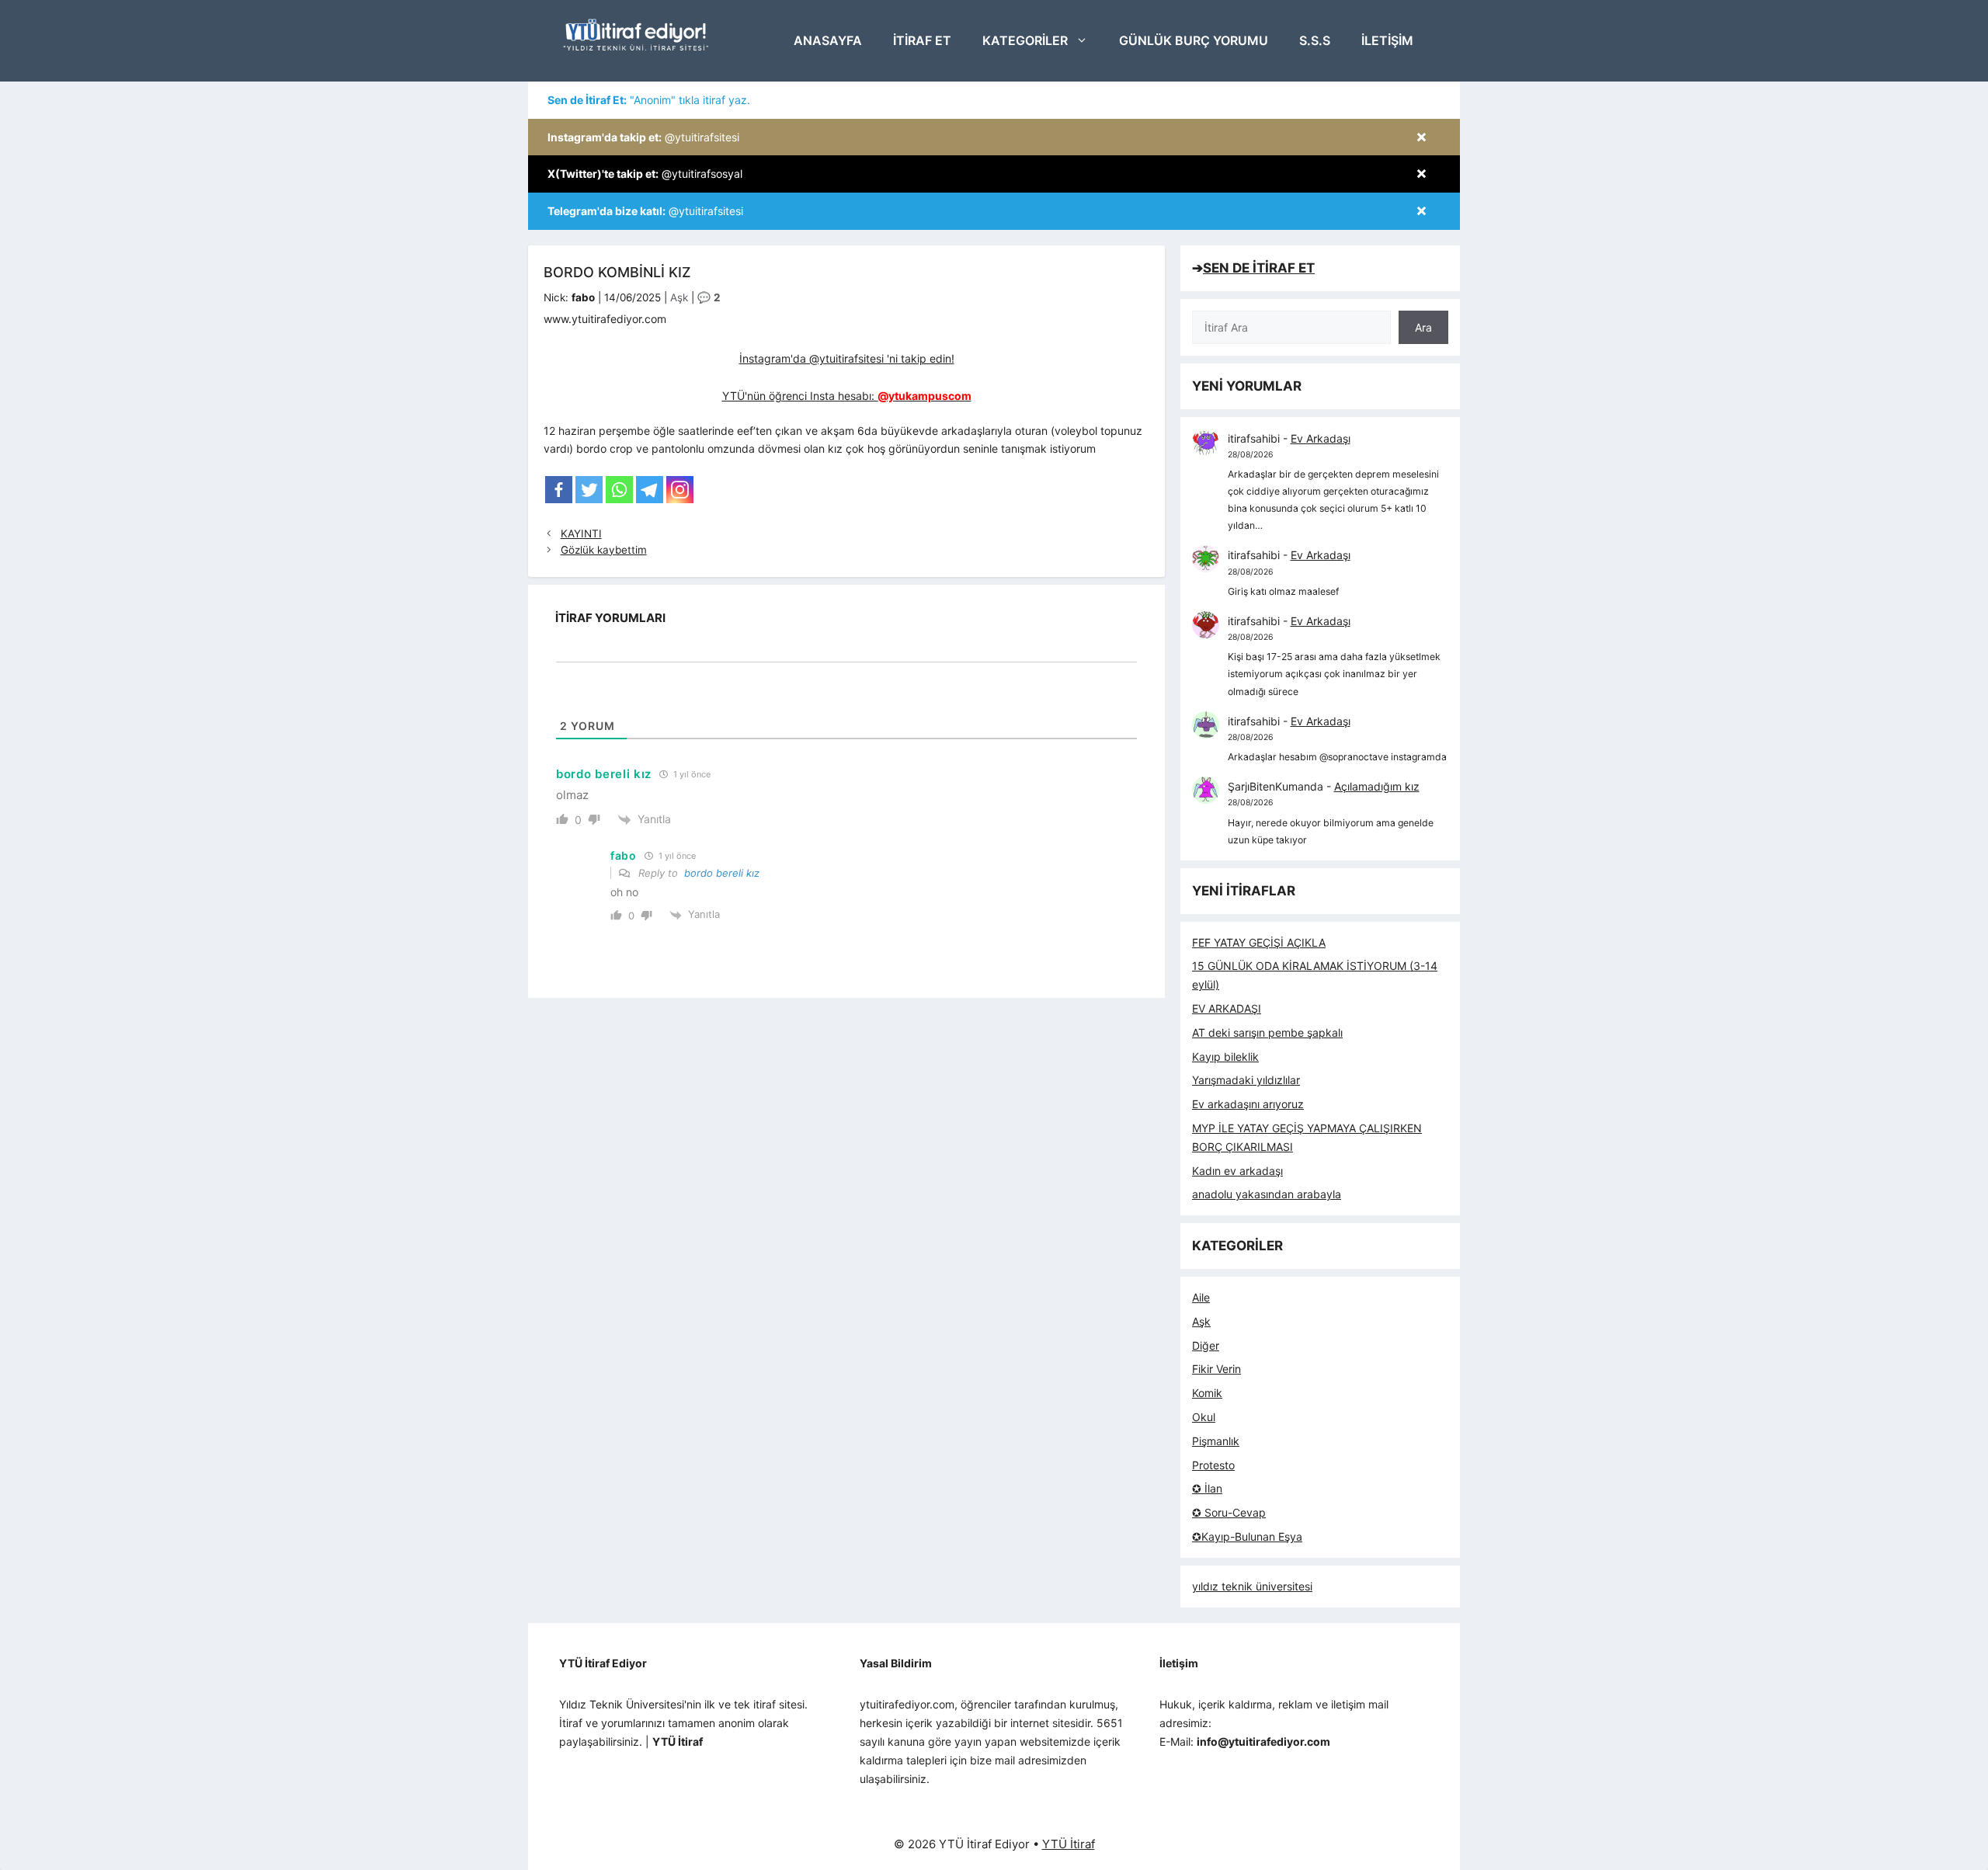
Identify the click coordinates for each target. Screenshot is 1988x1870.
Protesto (1213, 1465)
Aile (1201, 1297)
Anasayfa (828, 40)
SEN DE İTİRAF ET (1259, 268)
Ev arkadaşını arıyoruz (1248, 1104)
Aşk (679, 297)
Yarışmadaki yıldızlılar (1246, 1080)
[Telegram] (650, 490)
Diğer (1206, 1345)
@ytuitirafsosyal (645, 174)
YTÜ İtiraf (1069, 1844)
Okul (1204, 1417)
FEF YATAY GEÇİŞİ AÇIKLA (1259, 942)
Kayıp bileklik (1225, 1057)
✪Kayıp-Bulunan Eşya (1247, 1536)
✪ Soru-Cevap (1229, 1512)
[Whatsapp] (619, 490)
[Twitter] (589, 490)
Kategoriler (1025, 40)
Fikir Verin (1216, 1369)
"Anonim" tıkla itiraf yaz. (649, 100)
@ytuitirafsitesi (643, 137)
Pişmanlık (1216, 1441)
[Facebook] (559, 490)
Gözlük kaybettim (604, 550)
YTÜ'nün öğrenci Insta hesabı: (847, 396)
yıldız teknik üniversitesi (1252, 1586)
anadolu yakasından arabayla (1267, 1194)
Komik (1207, 1393)
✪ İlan (1207, 1488)
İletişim (1387, 40)
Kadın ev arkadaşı (1237, 1171)
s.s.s (1315, 40)
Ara (1423, 327)
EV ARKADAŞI (1227, 1008)
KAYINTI (581, 534)
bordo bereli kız (722, 873)
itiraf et (922, 40)
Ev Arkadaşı (1321, 438)
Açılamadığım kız (1377, 786)
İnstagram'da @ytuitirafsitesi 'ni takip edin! (847, 358)
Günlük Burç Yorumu (1194, 40)
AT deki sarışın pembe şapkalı (1267, 1032)
